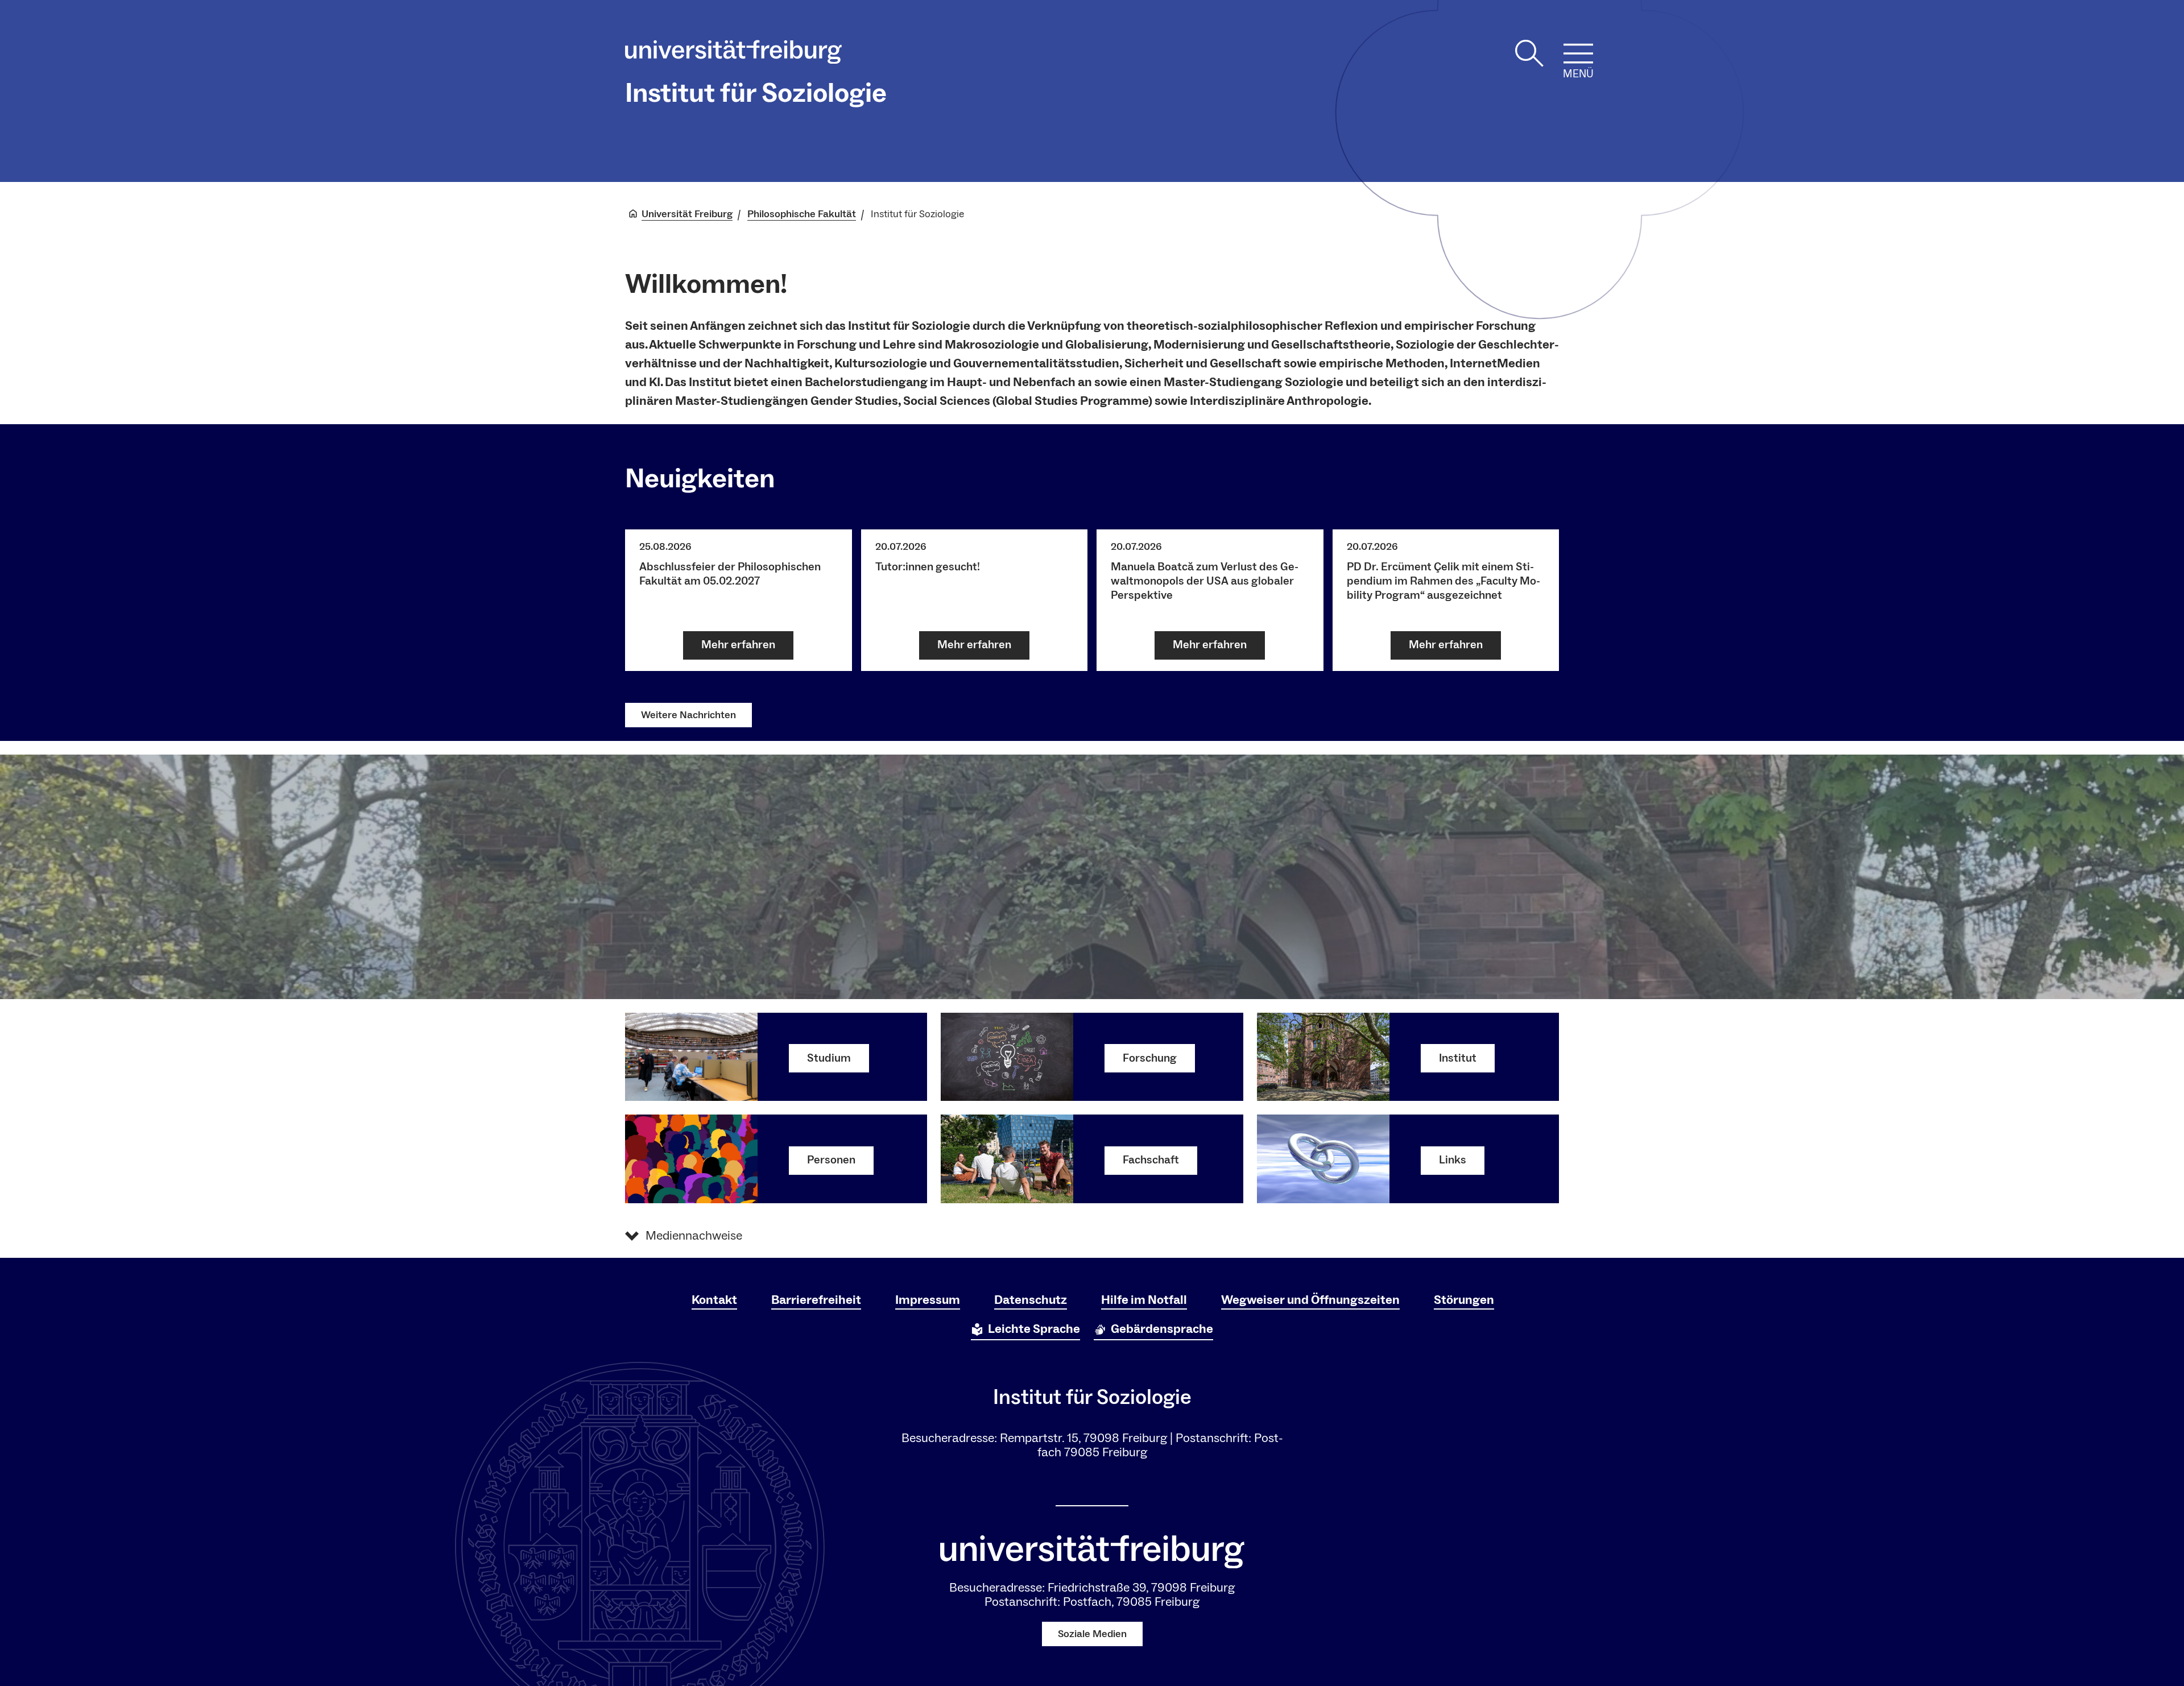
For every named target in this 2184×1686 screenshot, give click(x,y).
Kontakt (714, 1300)
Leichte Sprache (1034, 1329)
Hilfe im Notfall (1144, 1300)
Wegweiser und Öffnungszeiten (1310, 1300)
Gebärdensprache (1162, 1329)
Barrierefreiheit (816, 1300)
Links (1453, 1160)
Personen (831, 1160)
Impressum (928, 1300)
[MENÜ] (1578, 53)
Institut (1458, 1058)
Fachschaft (1151, 1160)
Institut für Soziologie (756, 93)
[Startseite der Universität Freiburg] (733, 55)
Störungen (1464, 1300)
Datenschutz (1031, 1300)
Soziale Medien (1092, 1634)
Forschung (1150, 1058)
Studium (829, 1058)
